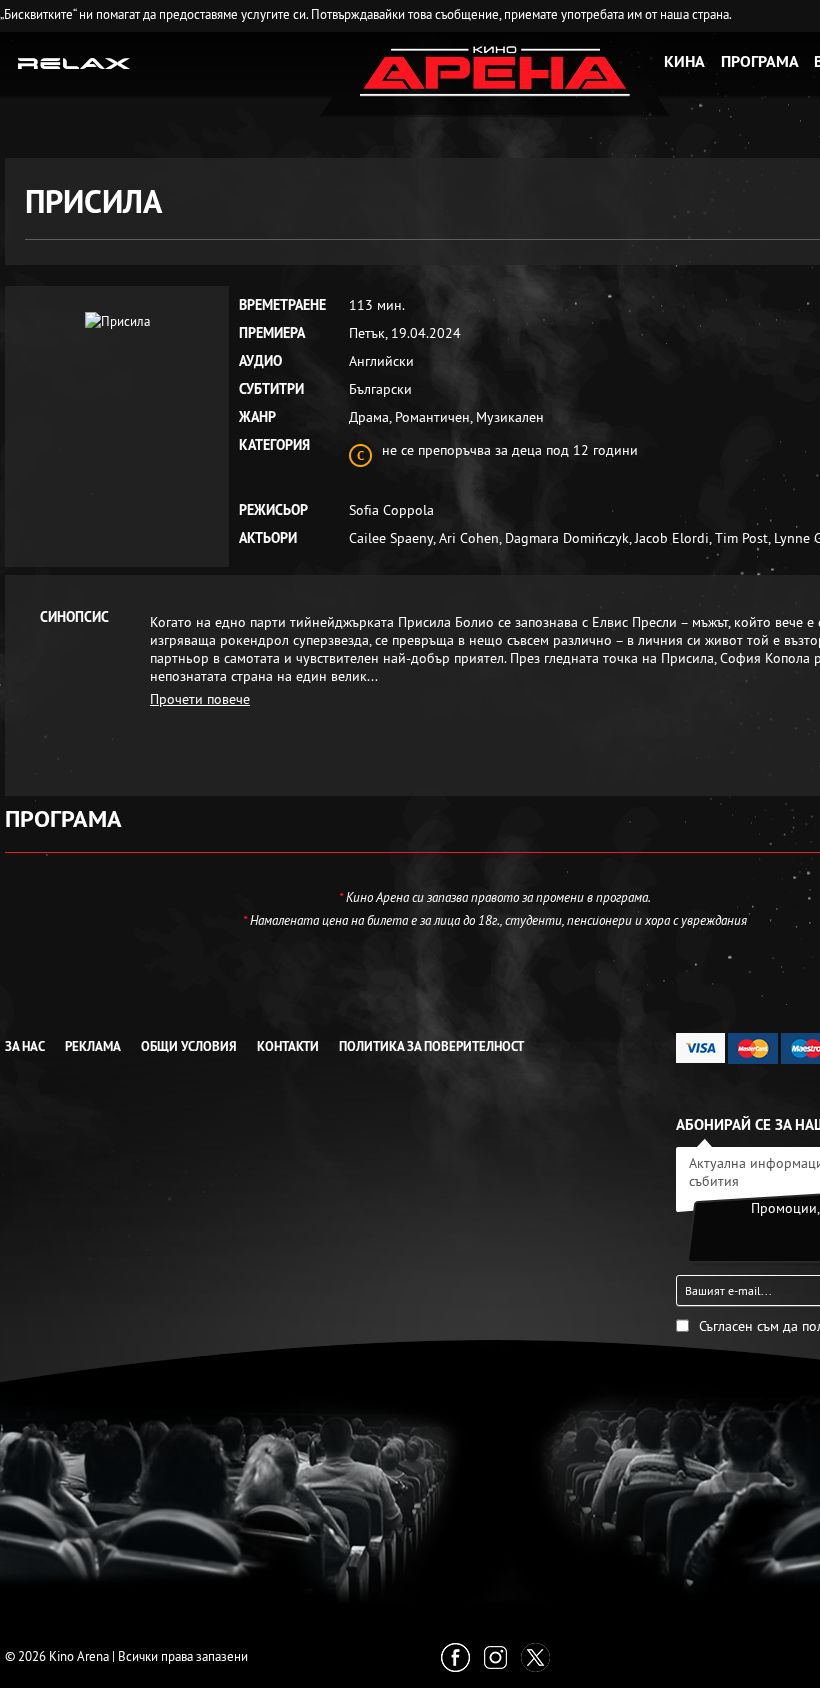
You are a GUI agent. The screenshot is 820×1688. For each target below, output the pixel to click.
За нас (25, 1046)
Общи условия (189, 1046)
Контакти (288, 1046)
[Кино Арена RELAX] (74, 62)
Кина (684, 61)
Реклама (93, 1046)
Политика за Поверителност (431, 1046)
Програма (760, 61)
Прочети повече (200, 699)
